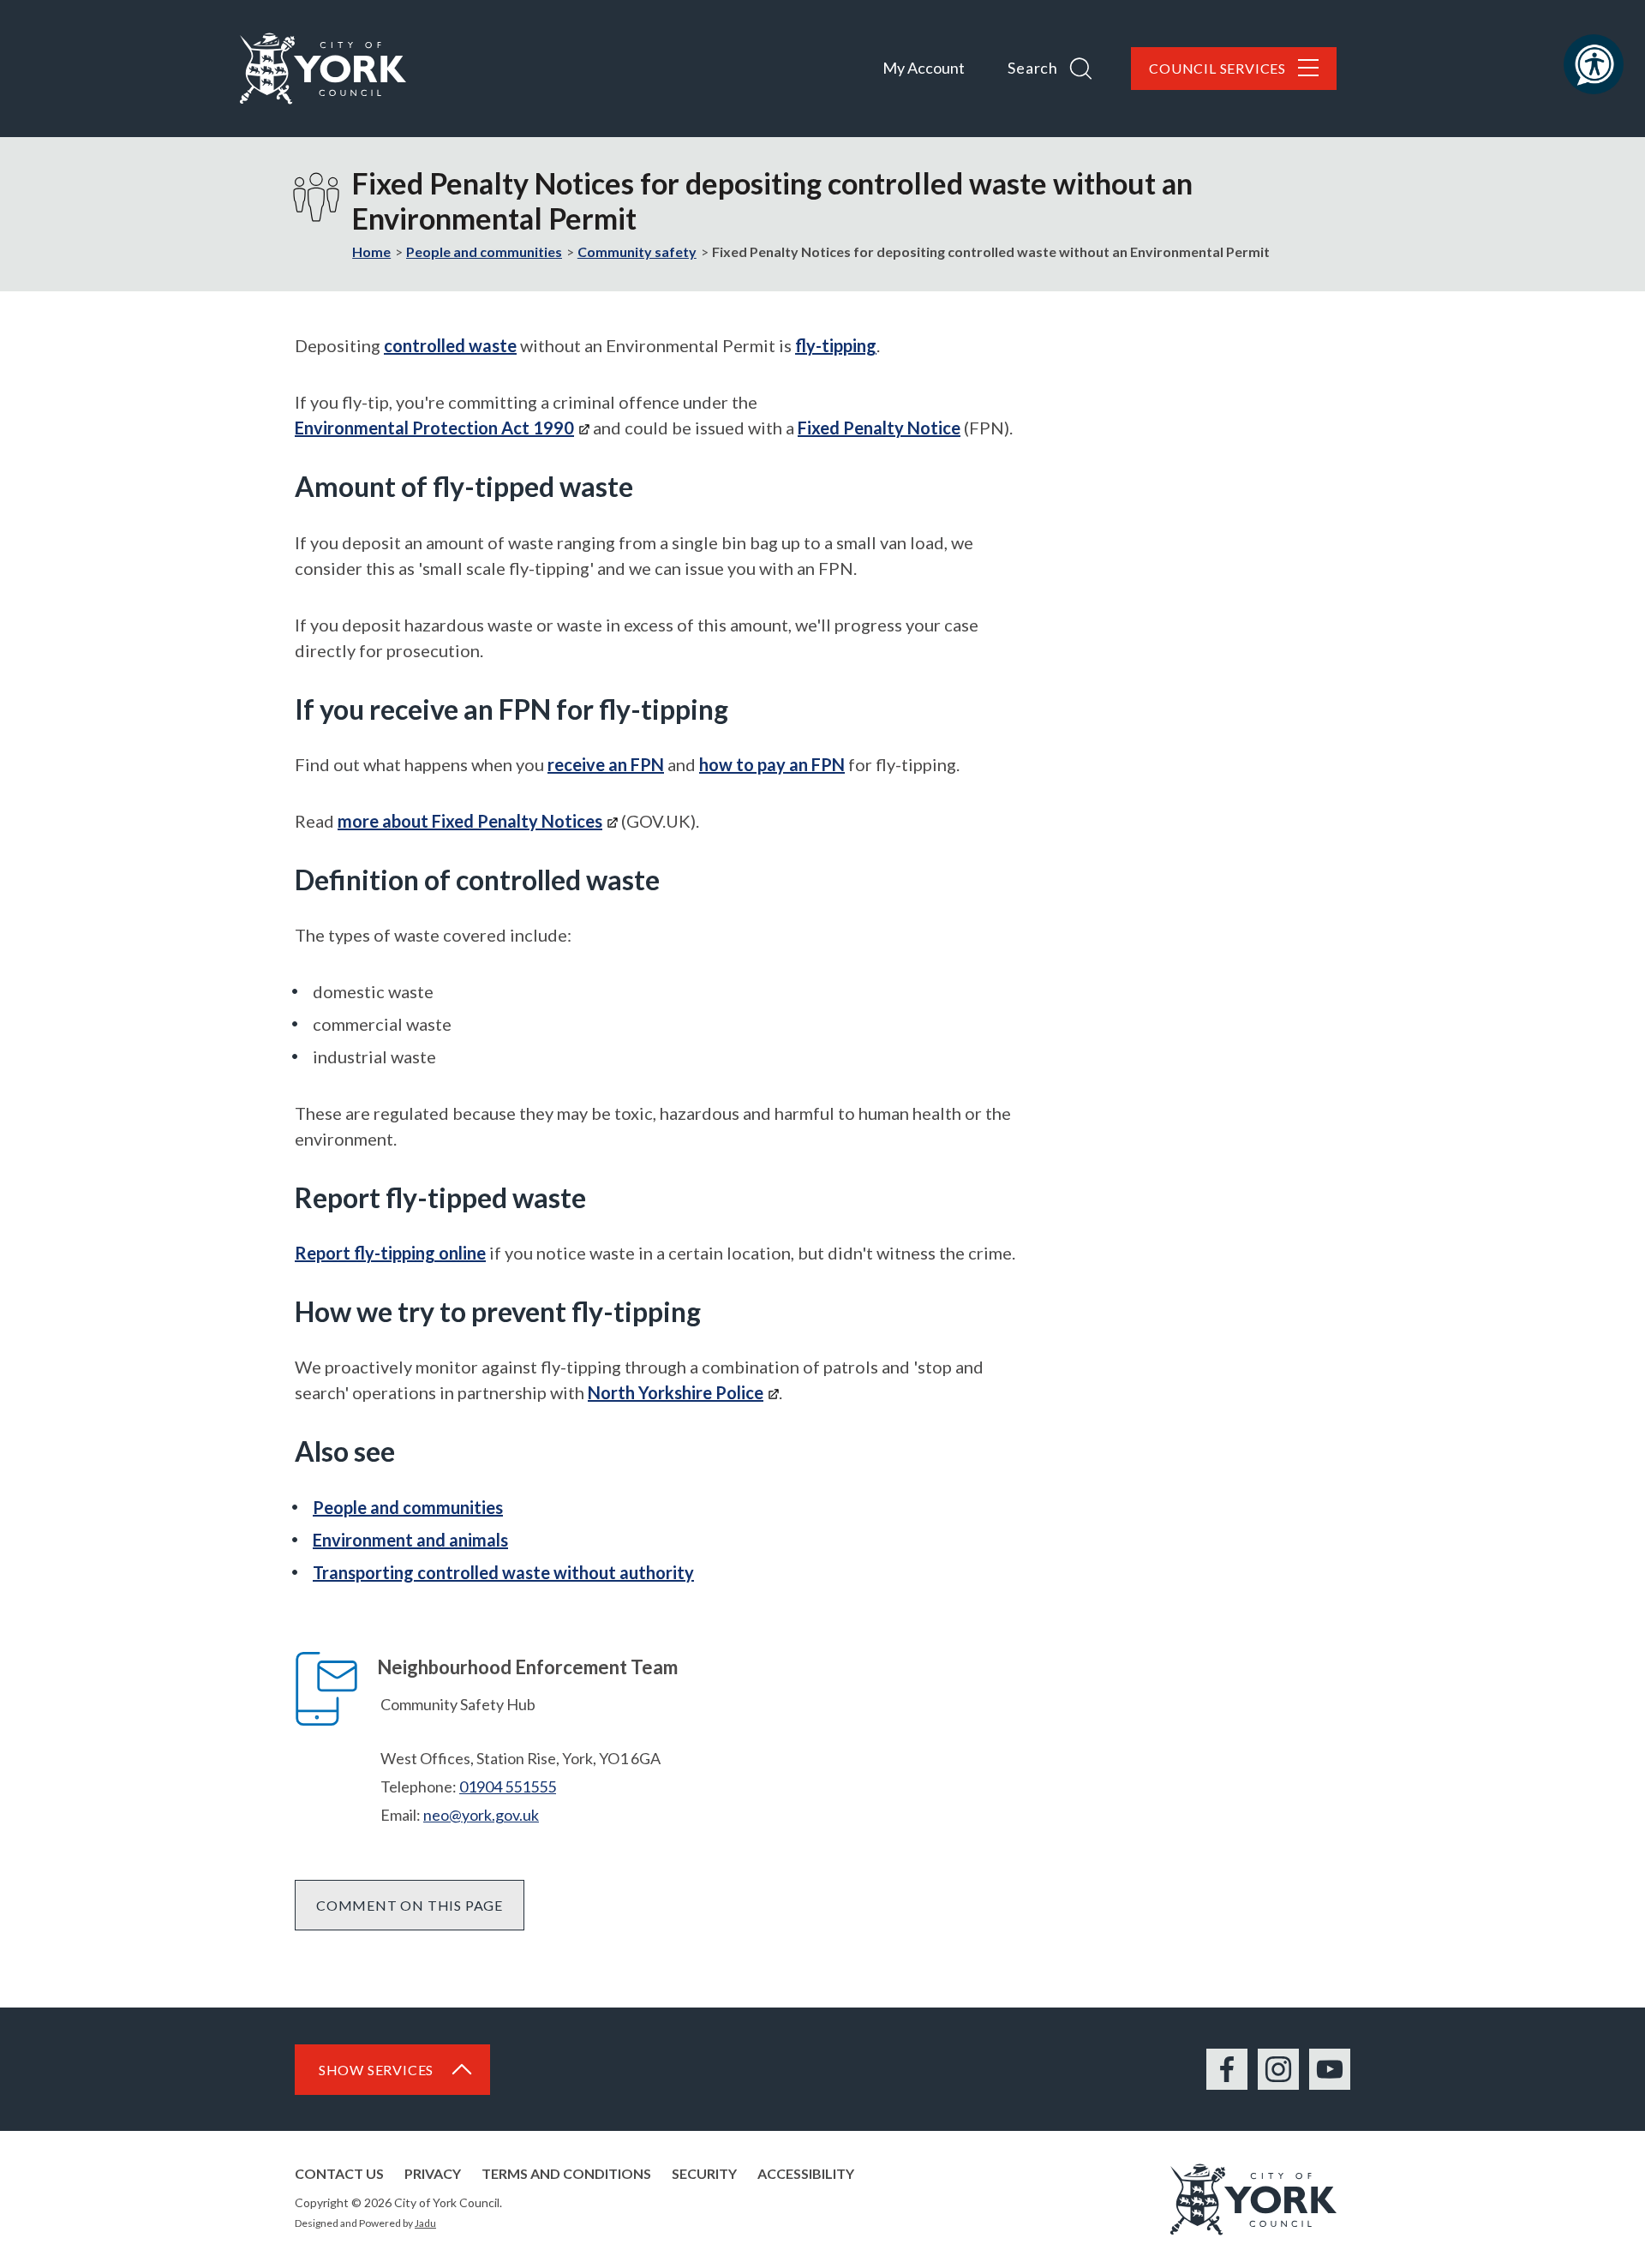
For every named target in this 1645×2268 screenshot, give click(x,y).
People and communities (484, 251)
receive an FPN (606, 764)
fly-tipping (836, 345)
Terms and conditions (566, 2173)
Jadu (425, 2223)
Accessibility (806, 2173)
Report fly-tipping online (390, 1253)
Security (704, 2173)
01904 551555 (508, 1786)
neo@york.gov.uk (481, 1815)
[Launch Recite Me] (1594, 64)
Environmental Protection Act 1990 (434, 428)
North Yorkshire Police (676, 1392)
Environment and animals (410, 1540)
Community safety (637, 251)
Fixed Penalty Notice (879, 428)
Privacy (433, 2173)
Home (371, 251)
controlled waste (450, 345)
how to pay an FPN (772, 764)
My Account (924, 68)
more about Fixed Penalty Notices (470, 821)
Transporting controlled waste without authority (503, 1572)
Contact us (339, 2173)
